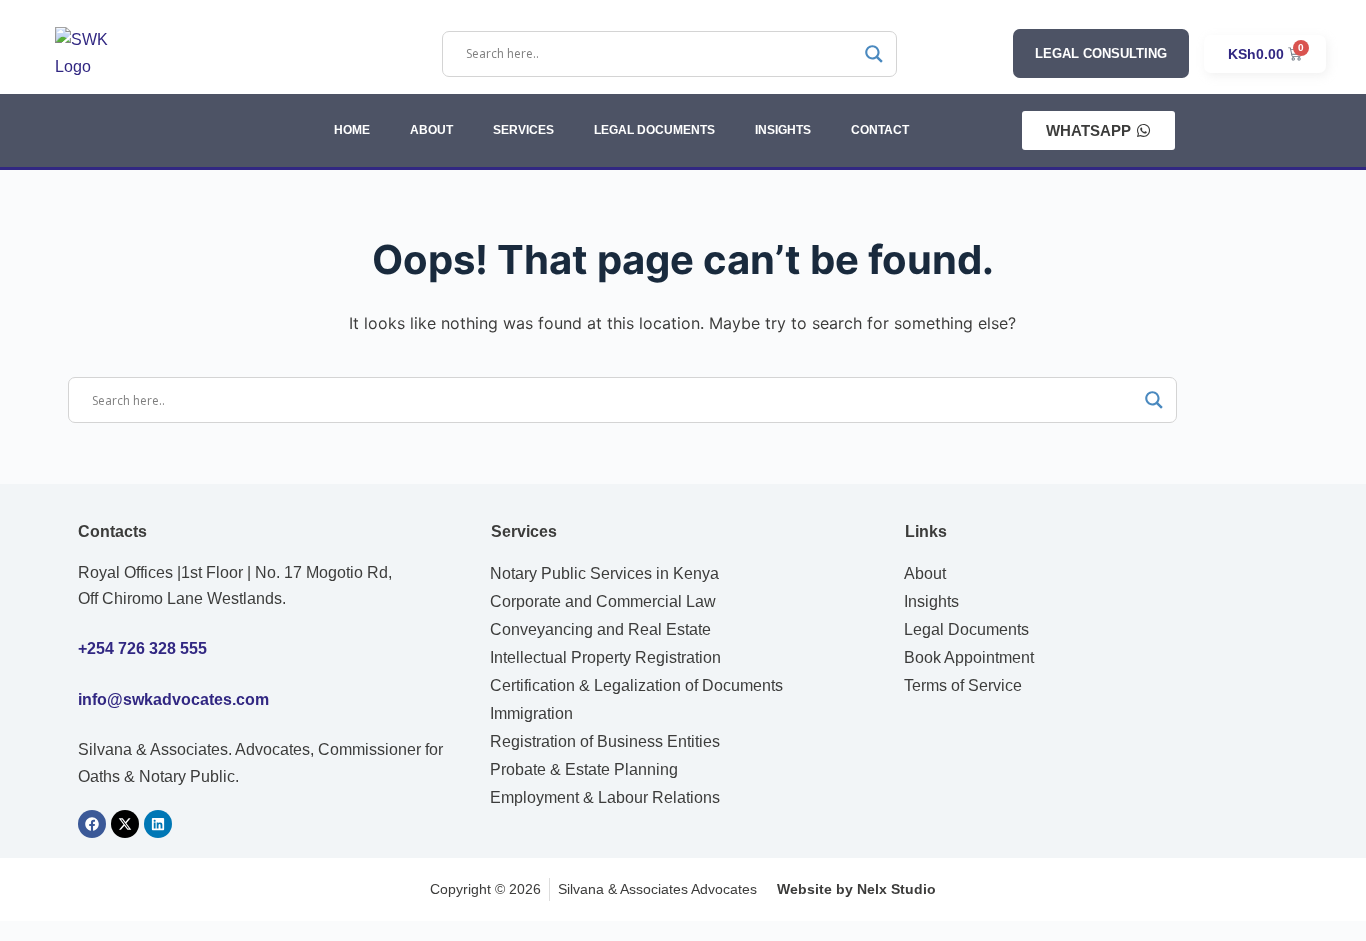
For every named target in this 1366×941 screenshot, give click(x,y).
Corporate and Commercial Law (603, 601)
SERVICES (523, 130)
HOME (352, 130)
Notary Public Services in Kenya (604, 573)
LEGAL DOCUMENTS (654, 130)
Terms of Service (963, 685)
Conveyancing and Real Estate (600, 629)
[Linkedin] (158, 824)
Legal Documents (966, 629)
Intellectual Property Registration (605, 657)
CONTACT (880, 130)
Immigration (531, 713)
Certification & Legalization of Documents (636, 685)
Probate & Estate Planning (584, 769)
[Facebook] (92, 824)
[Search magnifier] (874, 54)
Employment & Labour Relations (605, 797)
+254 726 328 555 (142, 648)
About (925, 573)
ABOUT (431, 130)
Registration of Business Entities (605, 741)
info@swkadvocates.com (173, 699)
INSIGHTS (783, 130)
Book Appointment (969, 657)
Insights (931, 601)
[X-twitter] (125, 824)
